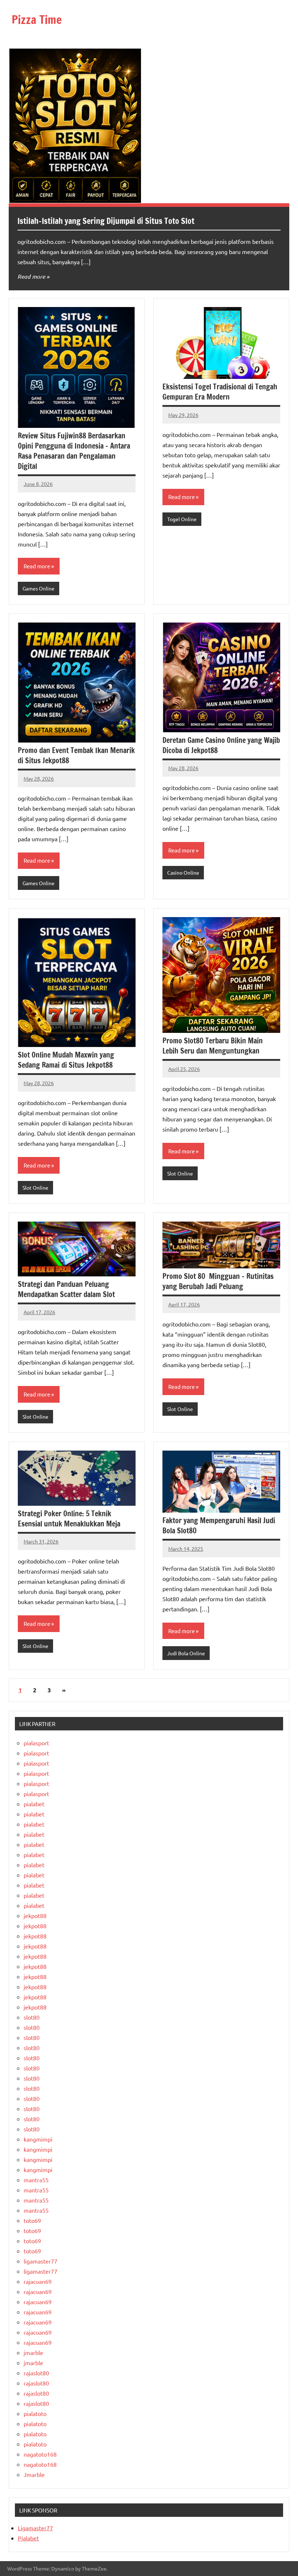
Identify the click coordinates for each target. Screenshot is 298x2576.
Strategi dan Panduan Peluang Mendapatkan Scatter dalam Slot (66, 1289)
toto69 (32, 2220)
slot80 (32, 2017)
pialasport (36, 1743)
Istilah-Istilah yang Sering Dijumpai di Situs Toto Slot (106, 221)
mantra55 (36, 2180)
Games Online (39, 588)
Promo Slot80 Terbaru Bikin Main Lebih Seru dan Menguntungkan (213, 1046)
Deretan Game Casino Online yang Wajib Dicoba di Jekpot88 (221, 745)
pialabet (34, 1804)
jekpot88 (35, 1915)
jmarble (33, 2352)
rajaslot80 (36, 2373)
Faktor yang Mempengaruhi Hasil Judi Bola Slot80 (219, 1526)
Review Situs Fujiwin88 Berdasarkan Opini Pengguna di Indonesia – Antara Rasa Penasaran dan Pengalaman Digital (74, 451)
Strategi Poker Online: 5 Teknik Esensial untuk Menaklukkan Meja (69, 1519)
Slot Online (35, 1187)
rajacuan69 (38, 2281)
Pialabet (28, 2538)
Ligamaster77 (35, 2528)
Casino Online (183, 872)
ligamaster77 (41, 2261)
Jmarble (34, 2474)
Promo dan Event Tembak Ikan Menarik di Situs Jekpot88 (76, 755)
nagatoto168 (40, 2454)
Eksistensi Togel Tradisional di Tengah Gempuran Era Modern (220, 392)
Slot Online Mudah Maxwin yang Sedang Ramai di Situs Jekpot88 (66, 1060)
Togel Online (182, 519)
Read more (31, 276)
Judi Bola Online (186, 1653)
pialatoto (35, 2413)
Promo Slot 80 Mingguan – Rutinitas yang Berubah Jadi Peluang (218, 1281)
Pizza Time (37, 20)
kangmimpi (38, 2139)
